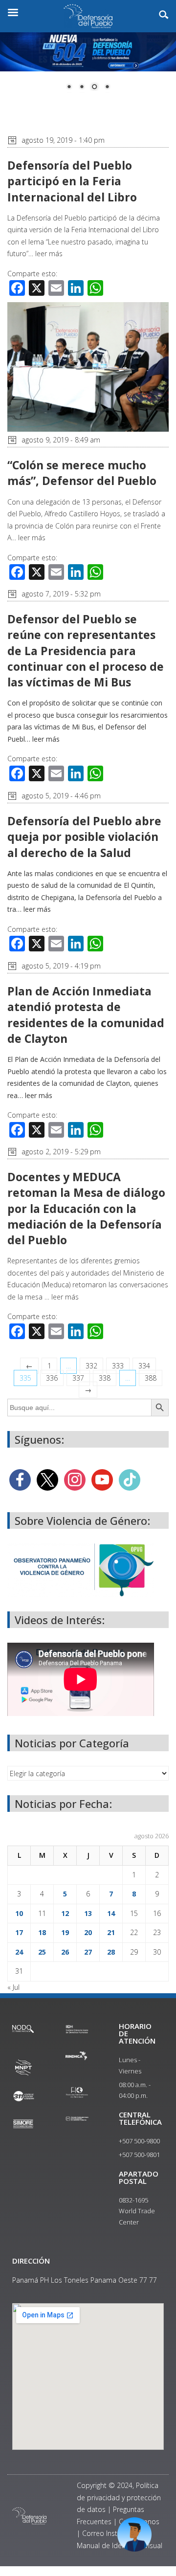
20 (88, 1932)
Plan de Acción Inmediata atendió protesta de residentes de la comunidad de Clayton (86, 1015)
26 (65, 1952)
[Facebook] (20, 1479)
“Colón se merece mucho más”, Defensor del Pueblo (82, 473)
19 (65, 1932)
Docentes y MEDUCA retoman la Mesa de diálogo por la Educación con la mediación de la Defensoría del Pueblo (86, 1208)
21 (111, 1932)
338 (105, 1378)
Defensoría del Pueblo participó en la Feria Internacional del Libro (72, 181)
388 (151, 1378)
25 (42, 1952)
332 (91, 1366)
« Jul (13, 1987)
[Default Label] (102, 1479)
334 (144, 1366)
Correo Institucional (113, 2533)
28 (111, 1952)
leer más (49, 253)
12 (65, 1913)
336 (52, 1378)
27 (88, 1952)
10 (19, 1913)
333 (118, 1366)
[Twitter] (47, 1479)
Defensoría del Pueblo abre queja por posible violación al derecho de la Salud (84, 837)
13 (88, 1913)
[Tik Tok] (130, 1479)
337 (78, 1378)
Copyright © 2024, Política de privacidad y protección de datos (119, 2497)
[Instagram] (75, 1479)
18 (42, 1932)
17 (19, 1932)
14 (111, 1913)
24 (19, 1952)
